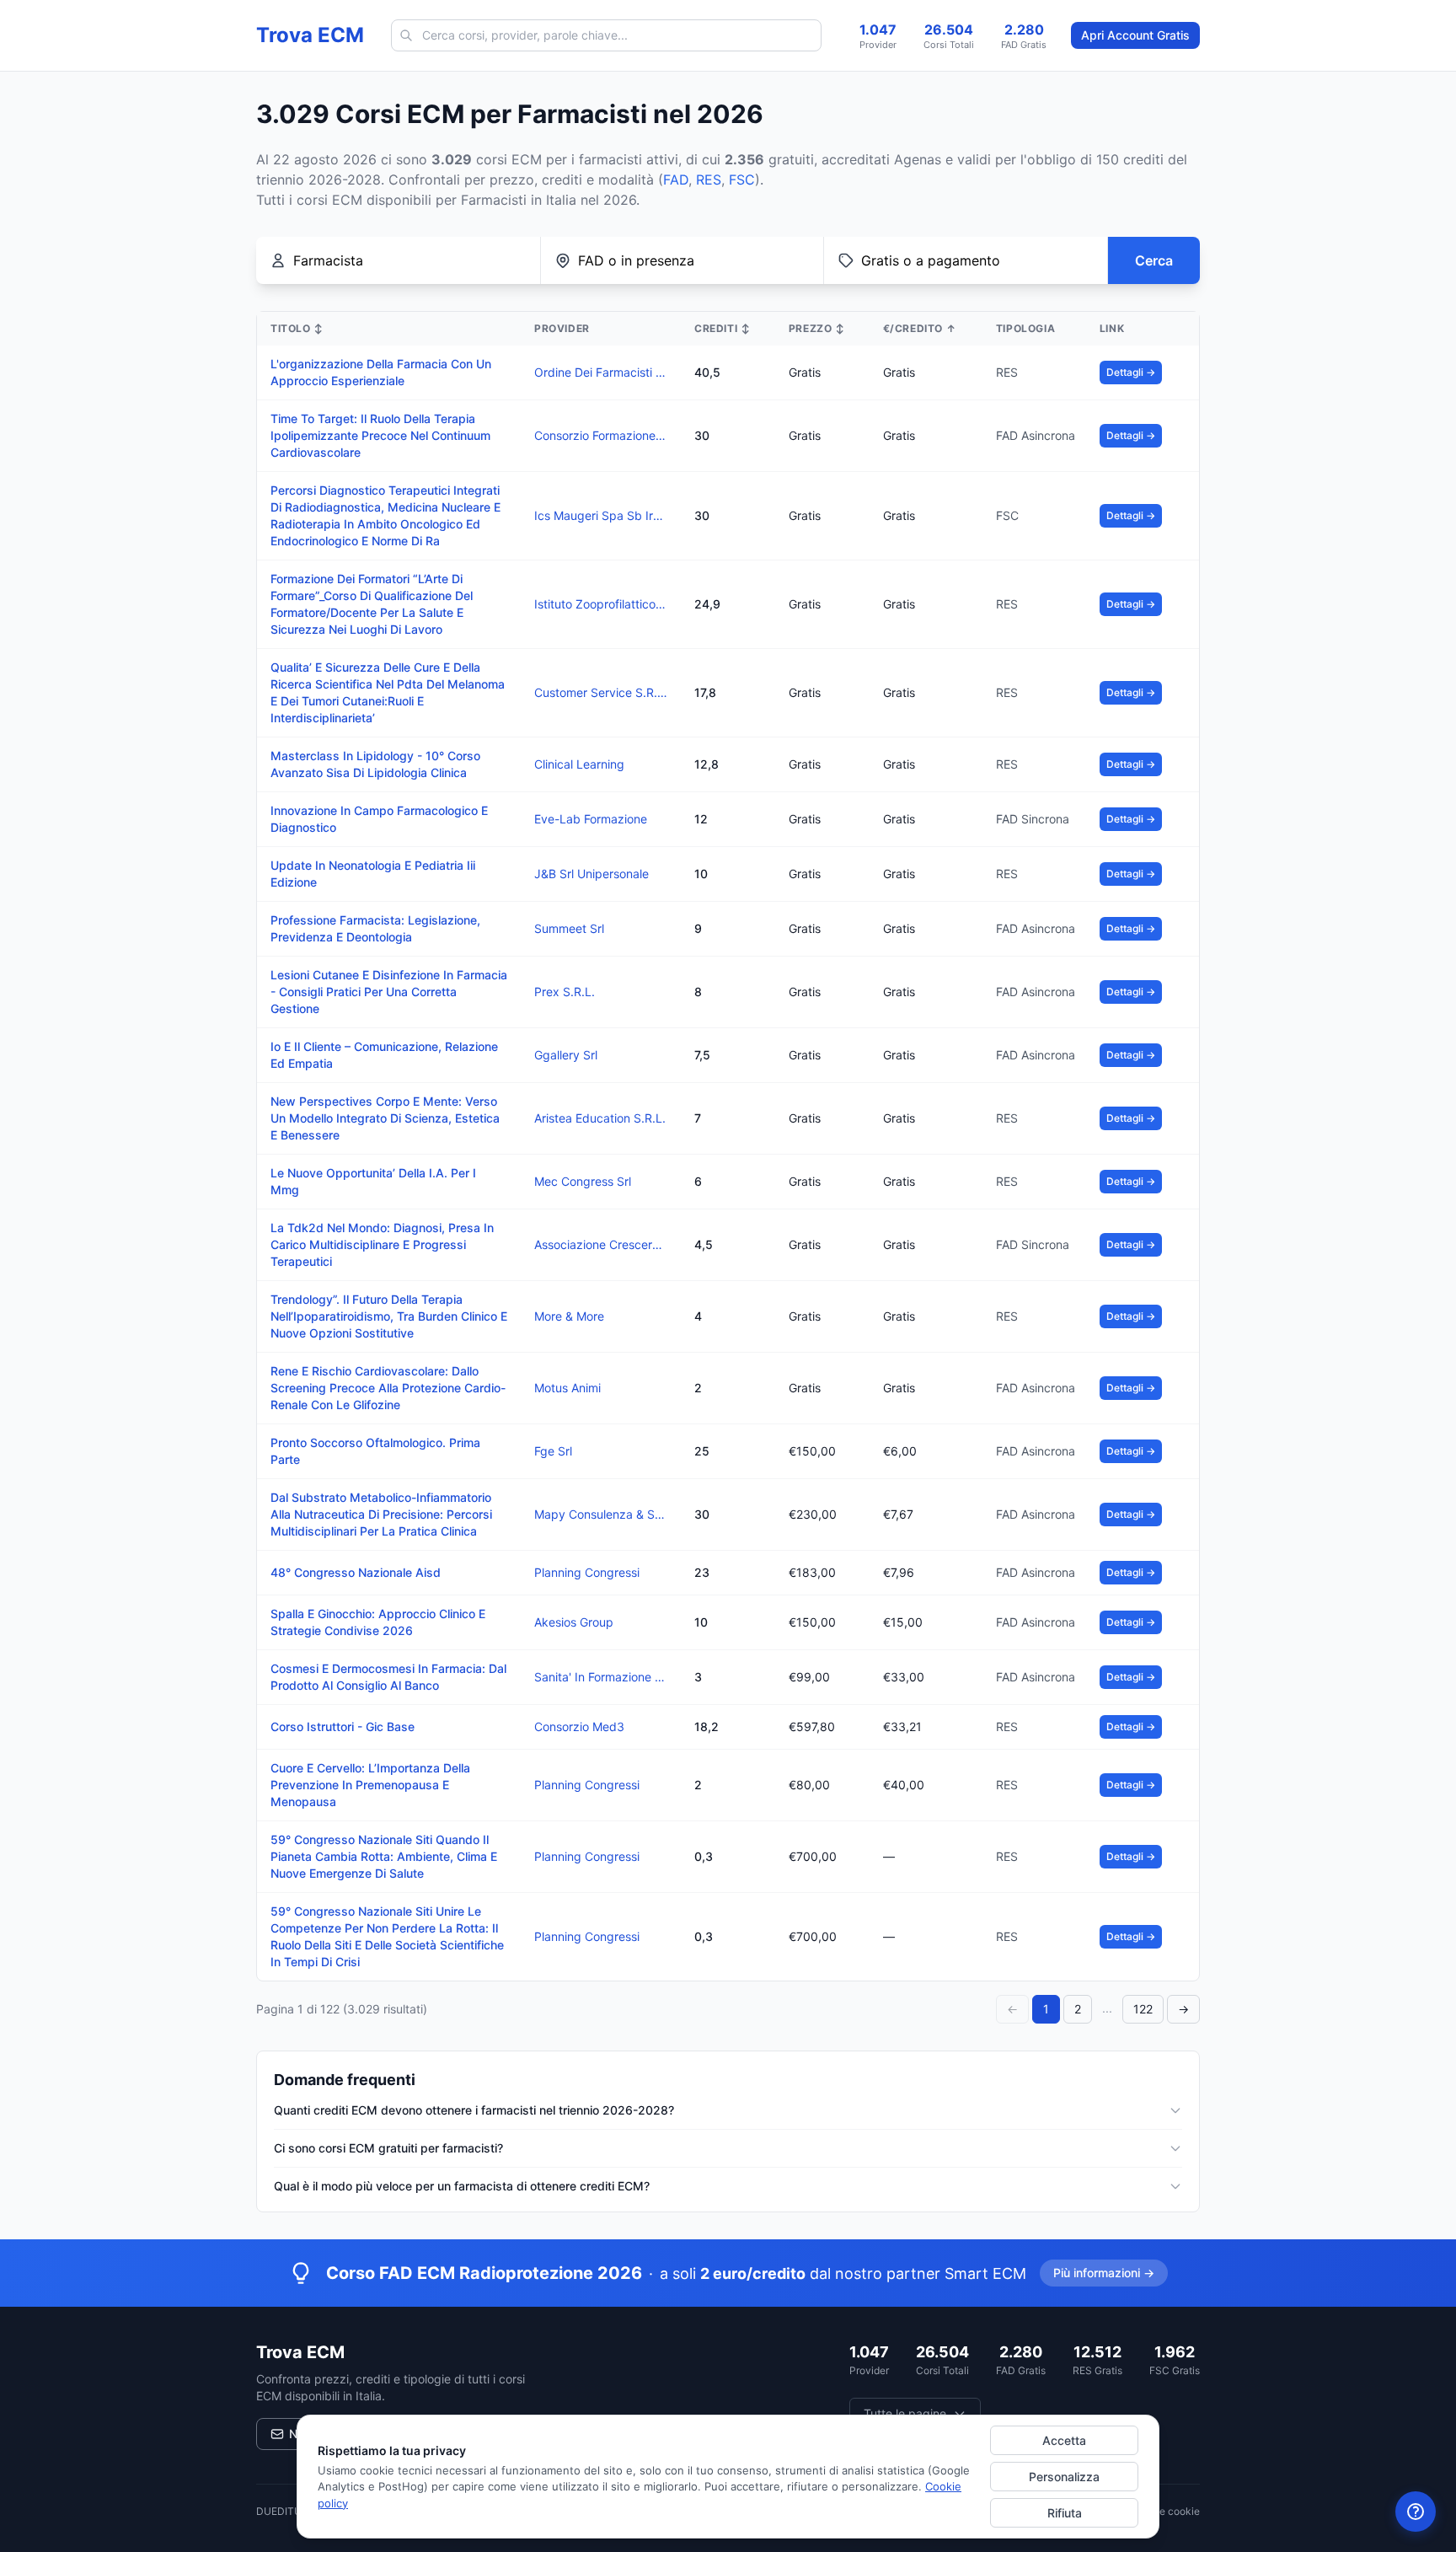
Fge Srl (553, 1451)
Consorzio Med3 (579, 1726)
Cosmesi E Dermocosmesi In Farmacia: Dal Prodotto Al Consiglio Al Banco (388, 1677)
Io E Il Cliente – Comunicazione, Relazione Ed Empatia (384, 1055)
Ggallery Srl (566, 1055)
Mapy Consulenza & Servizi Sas (601, 1514)
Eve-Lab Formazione (591, 819)
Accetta (1064, 2440)
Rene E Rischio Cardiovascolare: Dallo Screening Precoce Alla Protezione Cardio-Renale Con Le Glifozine (388, 1388)
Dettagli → (1131, 372)
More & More (569, 1316)
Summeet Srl (569, 928)
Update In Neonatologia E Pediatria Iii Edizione (373, 874)
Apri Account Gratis (1135, 35)
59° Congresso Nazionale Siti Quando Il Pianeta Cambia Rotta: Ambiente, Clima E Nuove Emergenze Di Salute (384, 1856)
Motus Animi (567, 1388)
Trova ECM (310, 35)
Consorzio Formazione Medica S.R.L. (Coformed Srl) (601, 435)
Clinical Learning (579, 764)
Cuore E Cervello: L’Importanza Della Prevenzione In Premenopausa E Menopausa (370, 1785)
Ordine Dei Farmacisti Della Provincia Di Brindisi (601, 372)
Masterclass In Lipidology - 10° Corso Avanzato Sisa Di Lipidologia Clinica (375, 764)
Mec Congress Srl (583, 1181)
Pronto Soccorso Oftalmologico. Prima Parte (375, 1451)
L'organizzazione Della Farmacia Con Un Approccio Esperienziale (381, 372)
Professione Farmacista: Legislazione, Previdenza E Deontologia (375, 928)
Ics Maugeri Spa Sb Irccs (601, 515)
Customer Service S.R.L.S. (601, 692)
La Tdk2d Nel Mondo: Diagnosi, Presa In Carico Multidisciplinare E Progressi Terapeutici (382, 1244)
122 (1143, 2009)
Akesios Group (574, 1622)
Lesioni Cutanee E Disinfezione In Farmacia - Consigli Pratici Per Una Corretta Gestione (389, 992)
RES (709, 180)
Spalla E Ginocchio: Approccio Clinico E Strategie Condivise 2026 (378, 1622)
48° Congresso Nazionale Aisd (356, 1572)
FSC (742, 180)
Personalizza (1064, 2477)
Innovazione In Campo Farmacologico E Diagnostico (379, 819)
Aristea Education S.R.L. (600, 1118)
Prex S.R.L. (565, 992)
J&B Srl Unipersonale (591, 874)
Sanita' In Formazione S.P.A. (601, 1677)
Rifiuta (1065, 2513)
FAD (676, 180)
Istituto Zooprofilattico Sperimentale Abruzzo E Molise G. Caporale (601, 604)
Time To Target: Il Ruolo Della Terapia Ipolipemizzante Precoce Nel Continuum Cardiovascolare (380, 435)
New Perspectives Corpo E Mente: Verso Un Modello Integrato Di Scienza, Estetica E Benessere (385, 1118)
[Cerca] (406, 35)
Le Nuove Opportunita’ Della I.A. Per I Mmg (373, 1181)
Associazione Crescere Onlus (601, 1244)
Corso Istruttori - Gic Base (343, 1726)
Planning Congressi (587, 1572)
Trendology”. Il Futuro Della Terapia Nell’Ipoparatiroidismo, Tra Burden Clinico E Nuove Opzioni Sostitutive (389, 1316)
